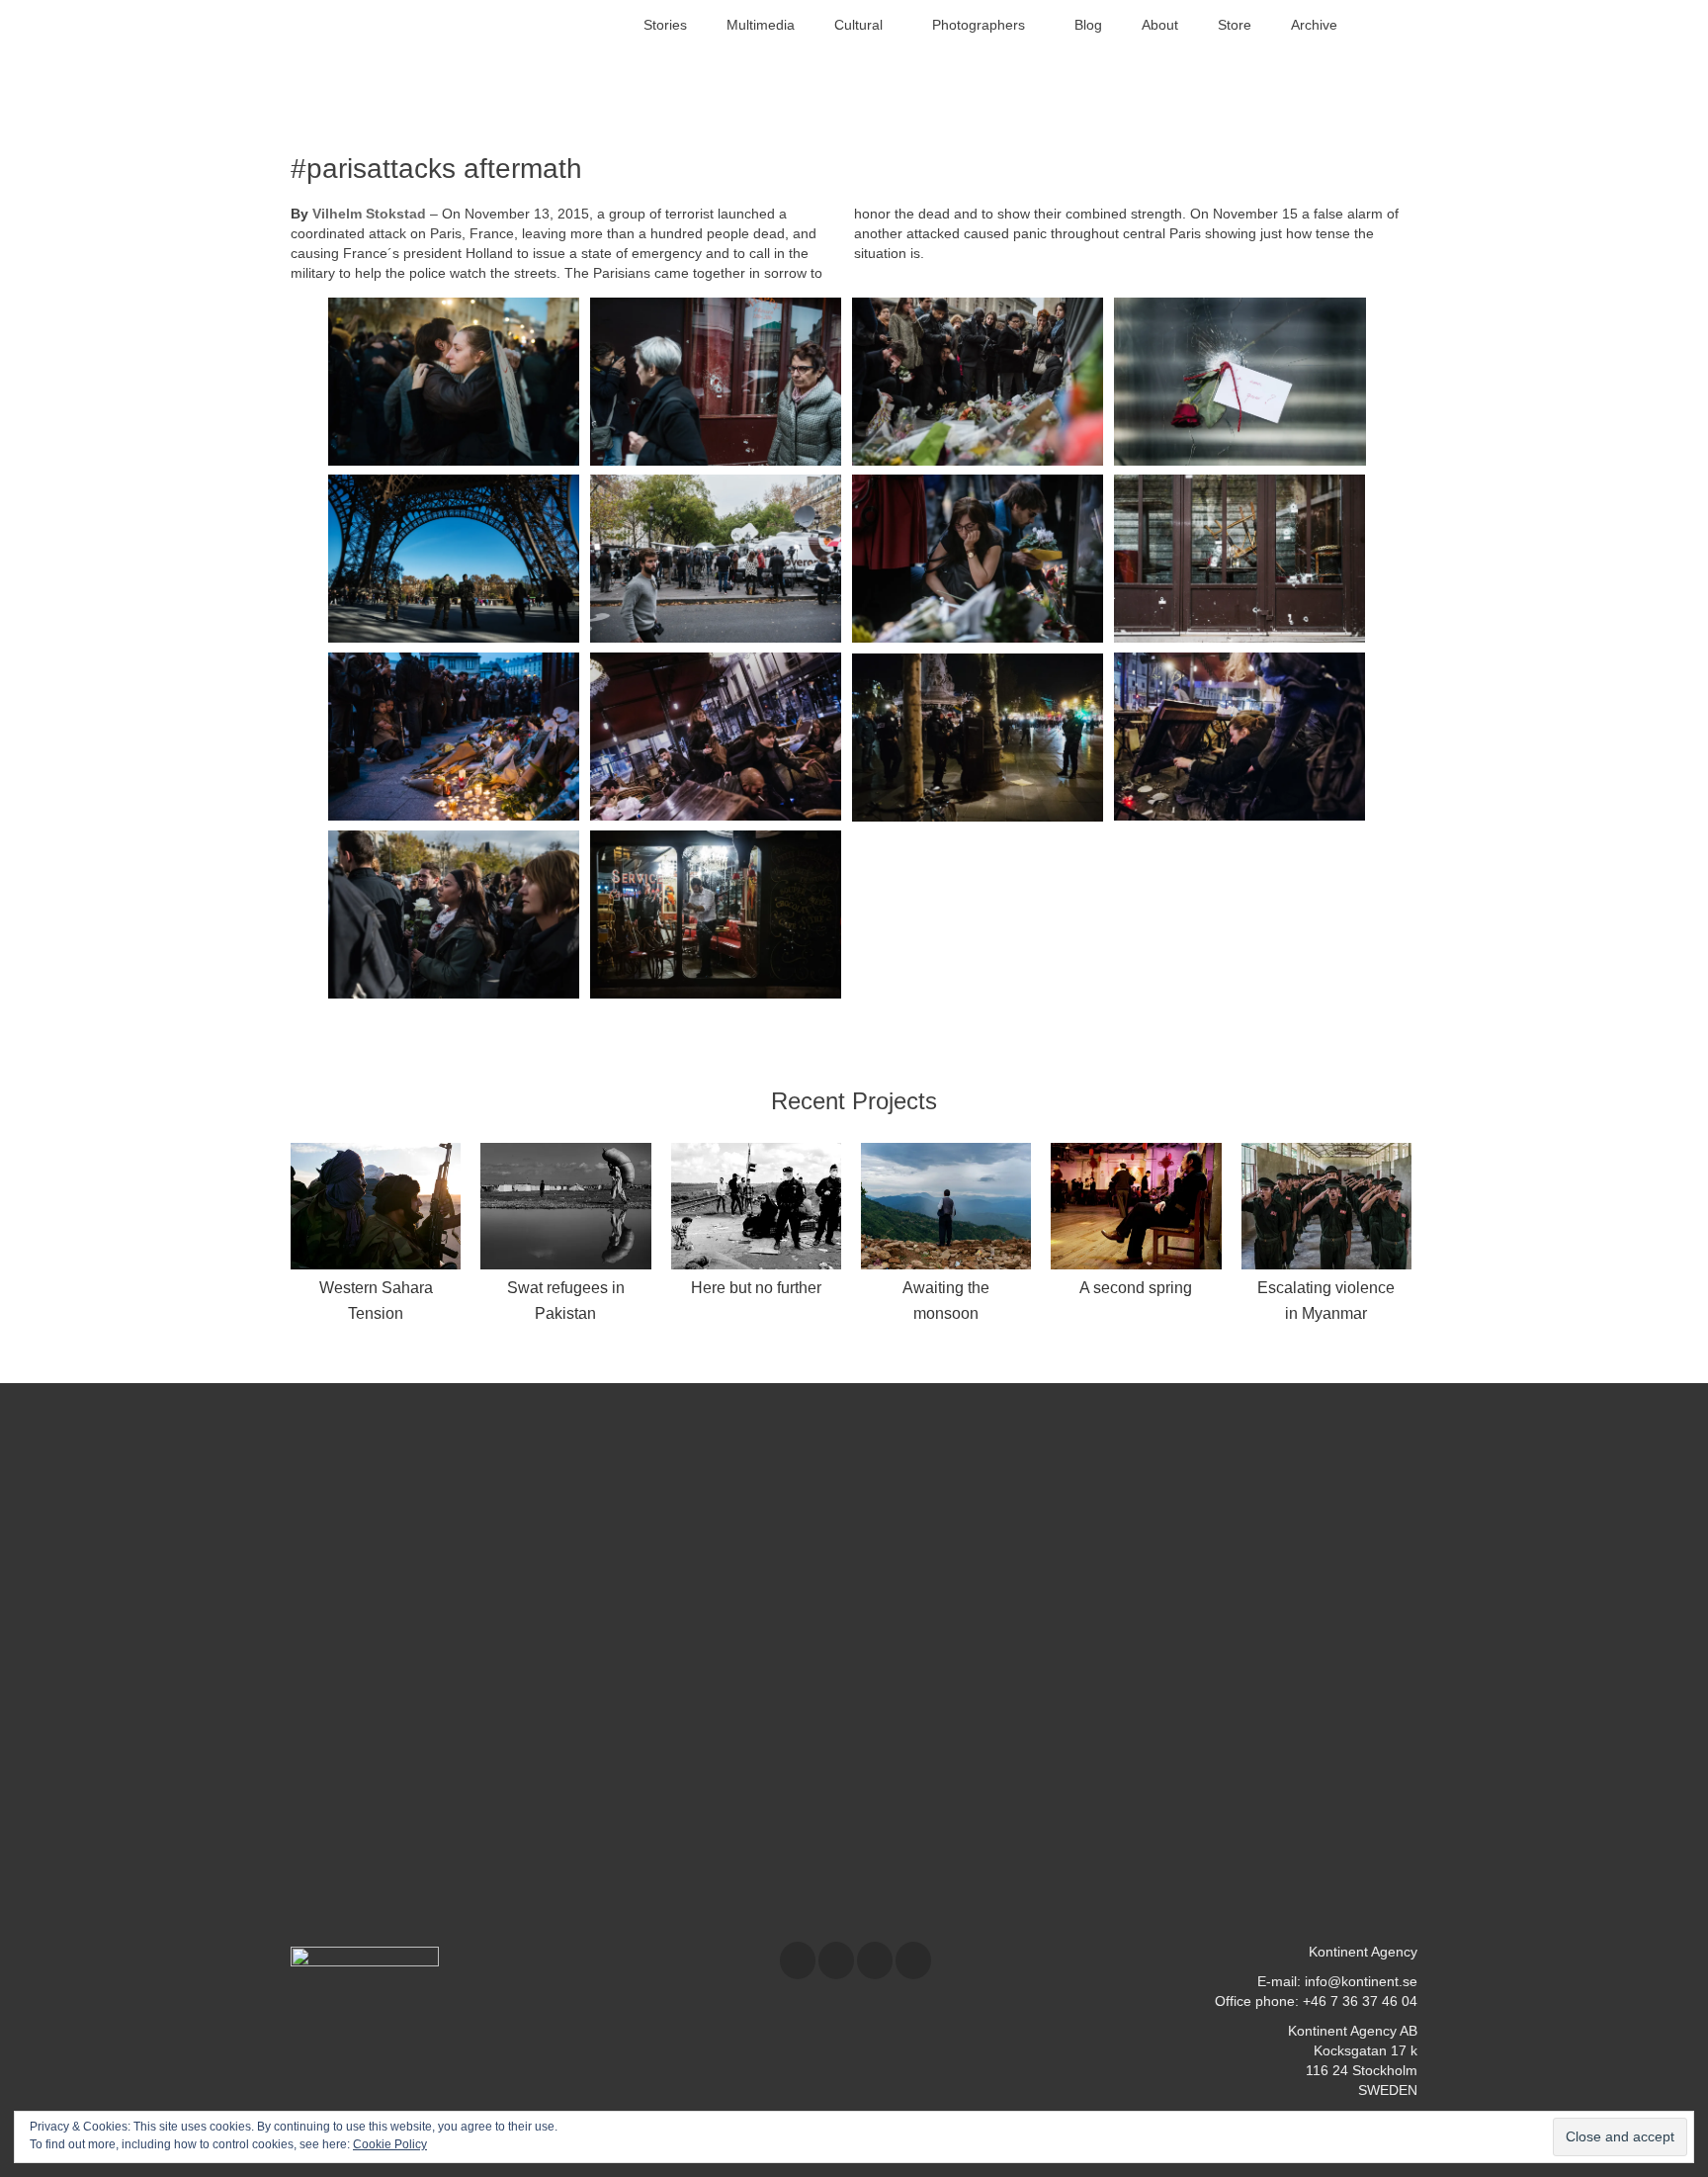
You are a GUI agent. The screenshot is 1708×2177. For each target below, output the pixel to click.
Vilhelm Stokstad (369, 214)
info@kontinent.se (1361, 1981)
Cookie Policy (390, 2144)
